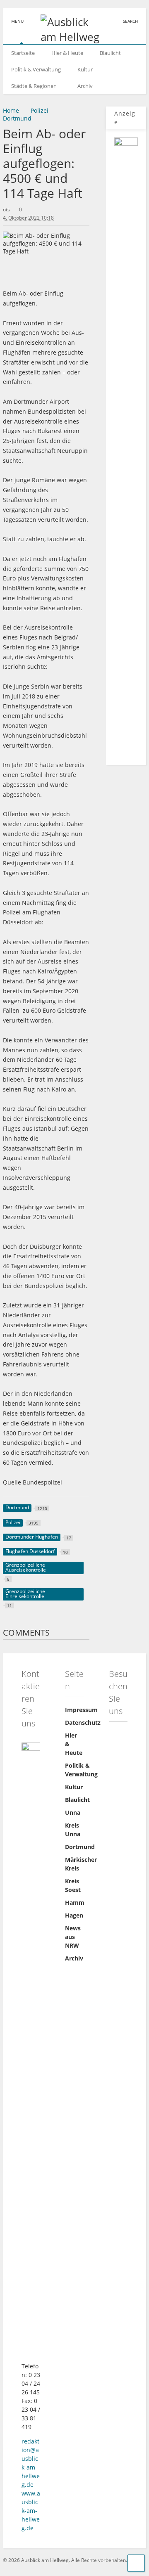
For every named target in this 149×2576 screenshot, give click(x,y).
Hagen (74, 1915)
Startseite (23, 53)
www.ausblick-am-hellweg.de (31, 2511)
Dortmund (80, 1847)
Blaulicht (110, 53)
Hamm (75, 1902)
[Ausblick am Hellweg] (68, 37)
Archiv (85, 86)
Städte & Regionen (34, 86)
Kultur (85, 69)
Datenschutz (83, 1722)
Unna (73, 1812)
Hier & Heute (67, 53)
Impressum (81, 1710)
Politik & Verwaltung (36, 69)
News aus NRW (73, 1937)
